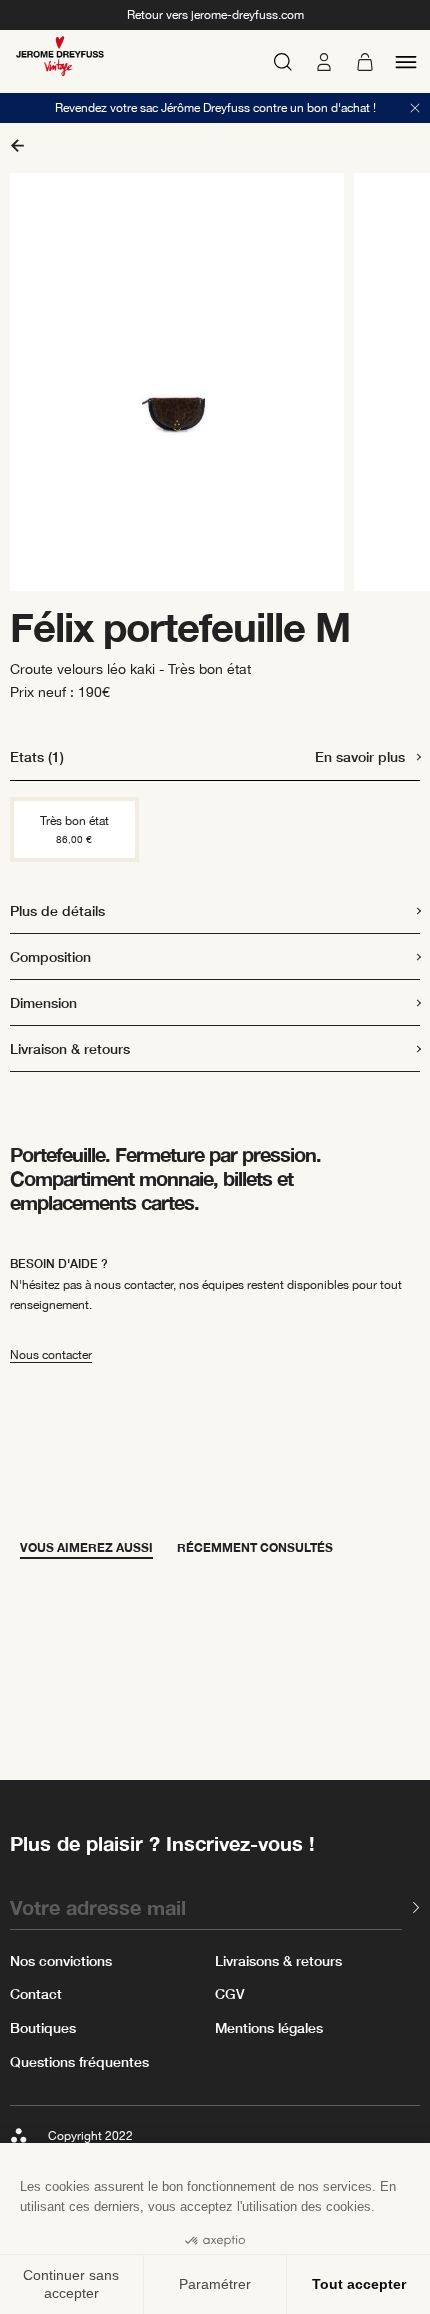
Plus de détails (57, 910)
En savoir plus (360, 756)
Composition (50, 956)
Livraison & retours (70, 1048)
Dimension (43, 1002)
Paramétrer (215, 2284)
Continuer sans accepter (71, 2284)
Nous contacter (51, 1355)
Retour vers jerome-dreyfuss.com (215, 15)
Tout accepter (359, 2284)
